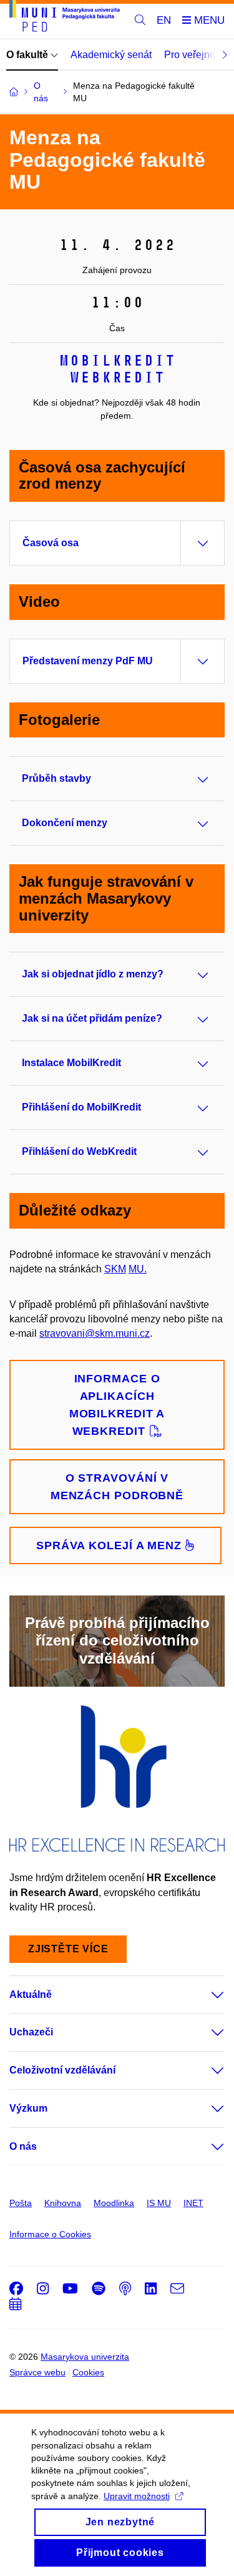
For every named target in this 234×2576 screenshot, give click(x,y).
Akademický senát (111, 55)
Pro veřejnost (193, 55)
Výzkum (28, 2108)
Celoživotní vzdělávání (62, 2070)
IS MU (159, 2203)
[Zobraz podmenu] (205, 1995)
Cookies (88, 2372)
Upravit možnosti (137, 2496)
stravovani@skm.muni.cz (95, 1333)
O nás (23, 2146)
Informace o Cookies (50, 2234)
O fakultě (28, 55)
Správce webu (37, 2372)
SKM (115, 1269)
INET (193, 2203)
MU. (138, 1269)
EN (164, 20)
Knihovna (63, 2203)
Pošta (21, 2203)
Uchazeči (31, 2032)
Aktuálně (31, 1994)
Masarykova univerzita (85, 2357)
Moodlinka (114, 2203)
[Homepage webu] (65, 18)
